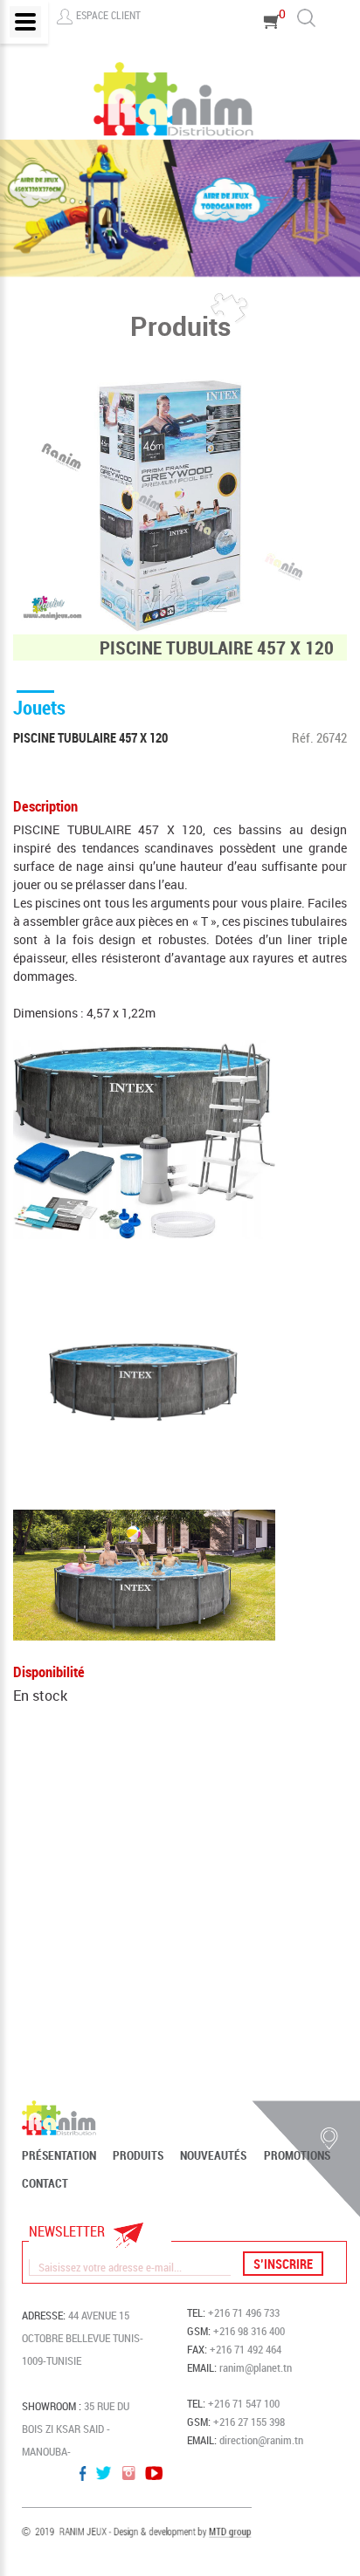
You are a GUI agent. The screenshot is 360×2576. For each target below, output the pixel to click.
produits (138, 2155)
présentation (59, 2155)
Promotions (297, 2155)
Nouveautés (213, 2155)
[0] (272, 46)
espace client (108, 15)
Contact (45, 2183)
